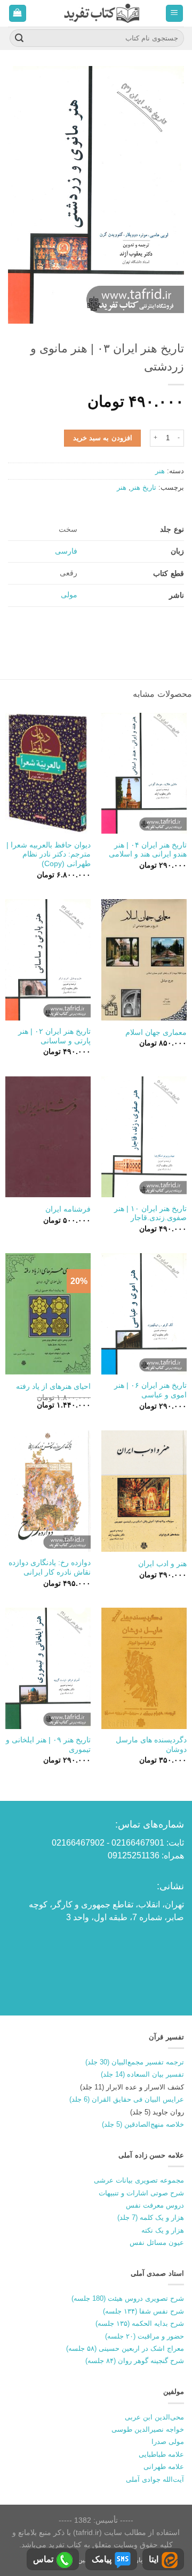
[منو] (175, 14)
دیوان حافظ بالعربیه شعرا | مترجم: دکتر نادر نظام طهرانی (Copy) (49, 854)
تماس (43, 2559)
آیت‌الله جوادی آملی (155, 2479)
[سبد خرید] (18, 14)
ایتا (154, 2559)
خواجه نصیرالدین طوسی (148, 2429)
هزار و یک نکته (163, 2230)
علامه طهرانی (164, 2467)
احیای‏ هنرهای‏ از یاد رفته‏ (53, 1386)
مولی (69, 595)
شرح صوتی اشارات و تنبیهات (141, 2193)
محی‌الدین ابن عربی (154, 2417)
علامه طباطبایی (161, 2454)
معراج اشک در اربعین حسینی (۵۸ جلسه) (125, 2348)
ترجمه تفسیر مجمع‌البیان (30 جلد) (135, 2062)
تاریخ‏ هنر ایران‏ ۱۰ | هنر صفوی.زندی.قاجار (150, 1213)
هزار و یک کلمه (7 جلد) (151, 2217)
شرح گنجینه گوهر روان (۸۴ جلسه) (135, 2361)
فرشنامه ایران (68, 1209)
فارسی (66, 551)
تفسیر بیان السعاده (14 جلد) (142, 2074)
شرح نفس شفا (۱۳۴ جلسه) (143, 2311)
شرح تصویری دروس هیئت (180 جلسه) (128, 2298)
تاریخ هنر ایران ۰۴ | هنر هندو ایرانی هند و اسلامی (148, 850)
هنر (160, 471)
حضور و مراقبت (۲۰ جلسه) (145, 2336)
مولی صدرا (168, 2442)
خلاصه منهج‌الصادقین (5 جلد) (143, 2124)
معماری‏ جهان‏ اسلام (156, 1032)
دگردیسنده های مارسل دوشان (151, 1745)
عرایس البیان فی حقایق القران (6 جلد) (127, 2099)
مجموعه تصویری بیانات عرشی (139, 2180)
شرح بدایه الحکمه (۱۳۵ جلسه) (140, 2323)
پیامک (102, 2559)
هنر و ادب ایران (162, 1564)
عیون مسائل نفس (157, 2242)
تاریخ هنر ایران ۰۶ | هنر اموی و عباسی (150, 1390)
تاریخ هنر (143, 487)
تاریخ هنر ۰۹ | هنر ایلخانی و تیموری (48, 1745)
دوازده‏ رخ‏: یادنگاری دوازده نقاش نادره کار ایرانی (50, 1567)
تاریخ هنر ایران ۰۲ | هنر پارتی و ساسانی (54, 1036)
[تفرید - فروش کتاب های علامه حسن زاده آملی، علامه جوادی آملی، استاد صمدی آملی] (102, 13)
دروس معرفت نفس (155, 2205)
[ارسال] (19, 38)
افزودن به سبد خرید (103, 438)
